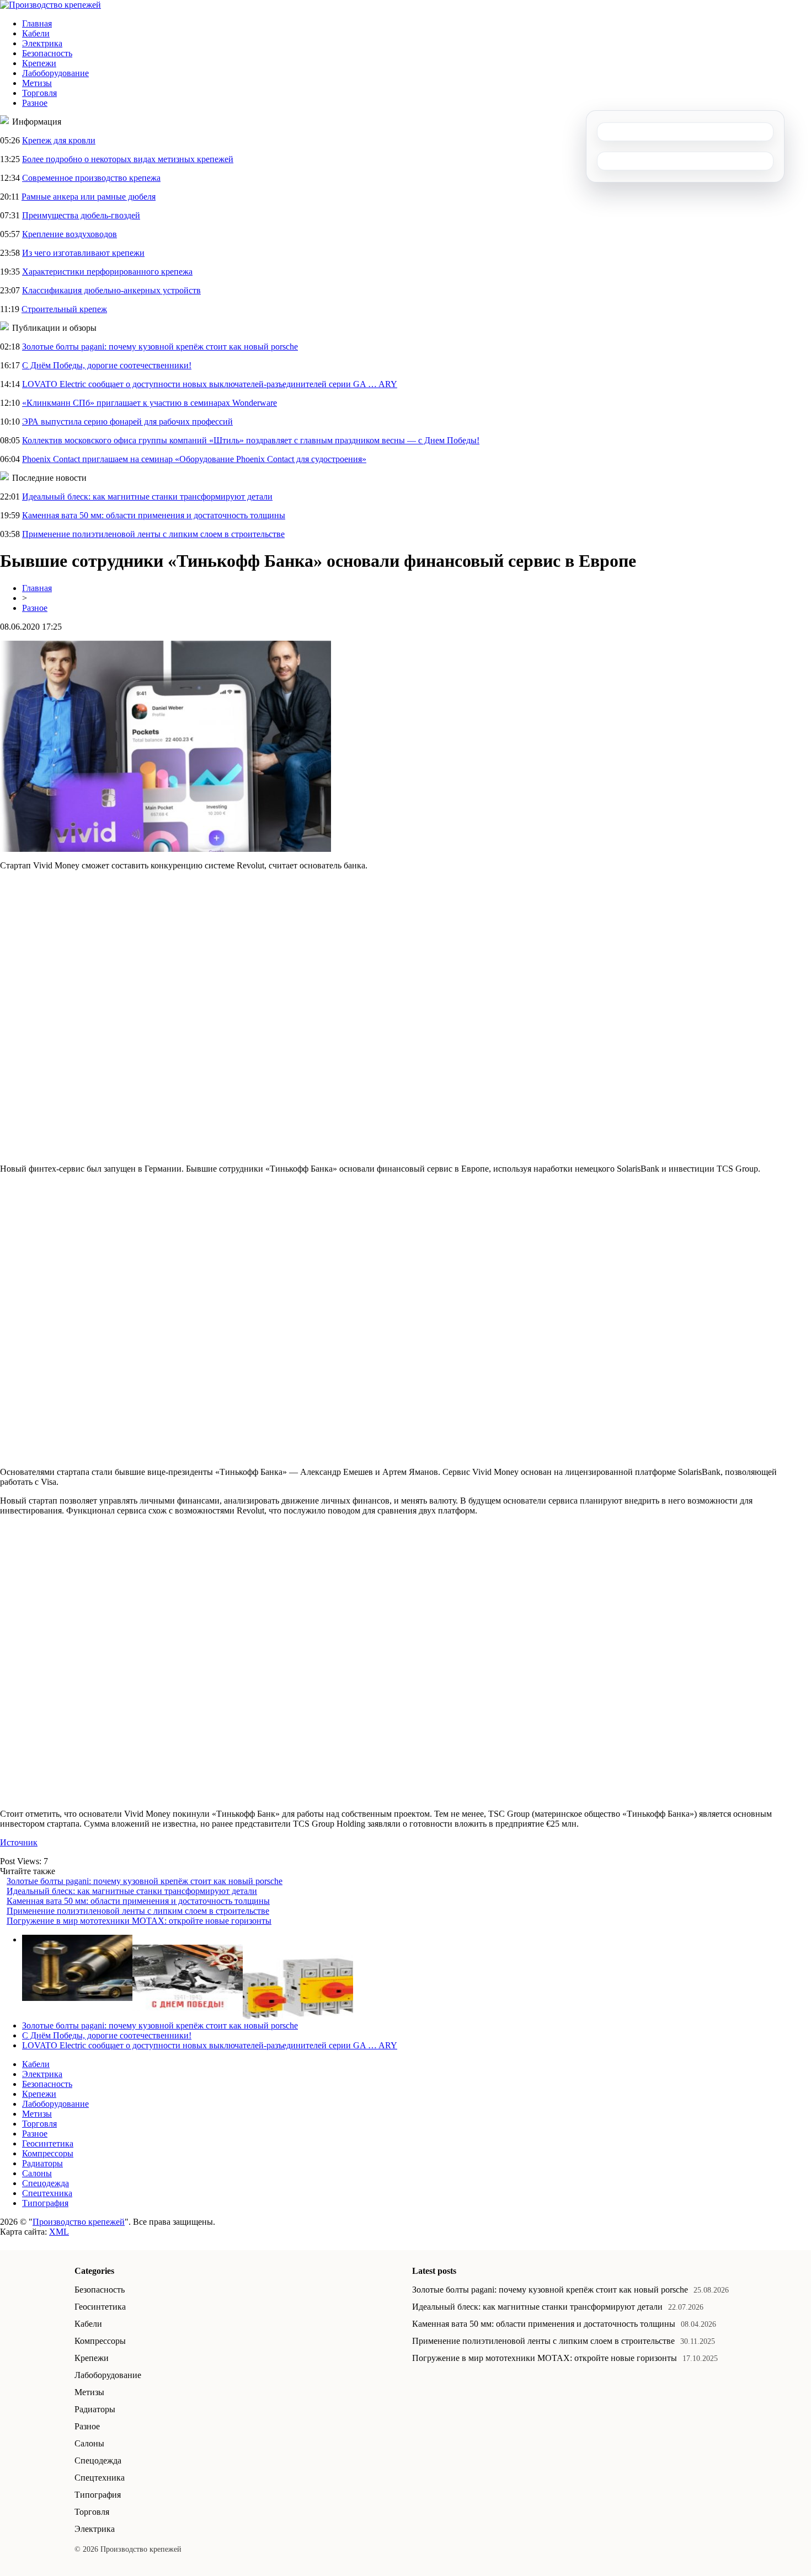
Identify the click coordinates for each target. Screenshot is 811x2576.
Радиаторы (42, 2163)
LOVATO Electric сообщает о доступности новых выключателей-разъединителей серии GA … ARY (210, 384)
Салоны (37, 2173)
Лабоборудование (55, 73)
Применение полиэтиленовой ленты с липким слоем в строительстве (153, 534)
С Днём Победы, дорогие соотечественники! (107, 365)
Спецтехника (47, 2193)
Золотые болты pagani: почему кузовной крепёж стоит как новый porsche (160, 347)
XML (59, 2232)
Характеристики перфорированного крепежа (107, 272)
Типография (45, 2203)
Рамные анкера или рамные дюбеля (89, 197)
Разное (35, 103)
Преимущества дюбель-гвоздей (81, 215)
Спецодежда (46, 2183)
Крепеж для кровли (59, 140)
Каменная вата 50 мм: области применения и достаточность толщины (154, 515)
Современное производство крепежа (91, 178)
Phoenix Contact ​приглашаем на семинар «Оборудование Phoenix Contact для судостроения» (194, 459)
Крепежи (39, 63)
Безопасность (47, 53)
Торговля (39, 93)
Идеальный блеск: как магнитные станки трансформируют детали (147, 497)
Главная (37, 23)
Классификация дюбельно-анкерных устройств (111, 290)
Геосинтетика (48, 2143)
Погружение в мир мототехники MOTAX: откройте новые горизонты (139, 1921)
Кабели (36, 33)
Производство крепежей (79, 2222)
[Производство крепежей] (50, 5)
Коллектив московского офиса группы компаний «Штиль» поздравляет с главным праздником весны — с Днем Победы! (251, 440)
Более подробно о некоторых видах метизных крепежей (128, 159)
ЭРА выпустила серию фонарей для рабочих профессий (127, 422)
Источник (19, 1842)
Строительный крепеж (64, 309)
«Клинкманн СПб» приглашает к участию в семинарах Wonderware (150, 403)
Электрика (42, 43)
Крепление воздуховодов (70, 234)
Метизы (37, 83)
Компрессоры (48, 2153)
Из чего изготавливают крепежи (83, 253)
